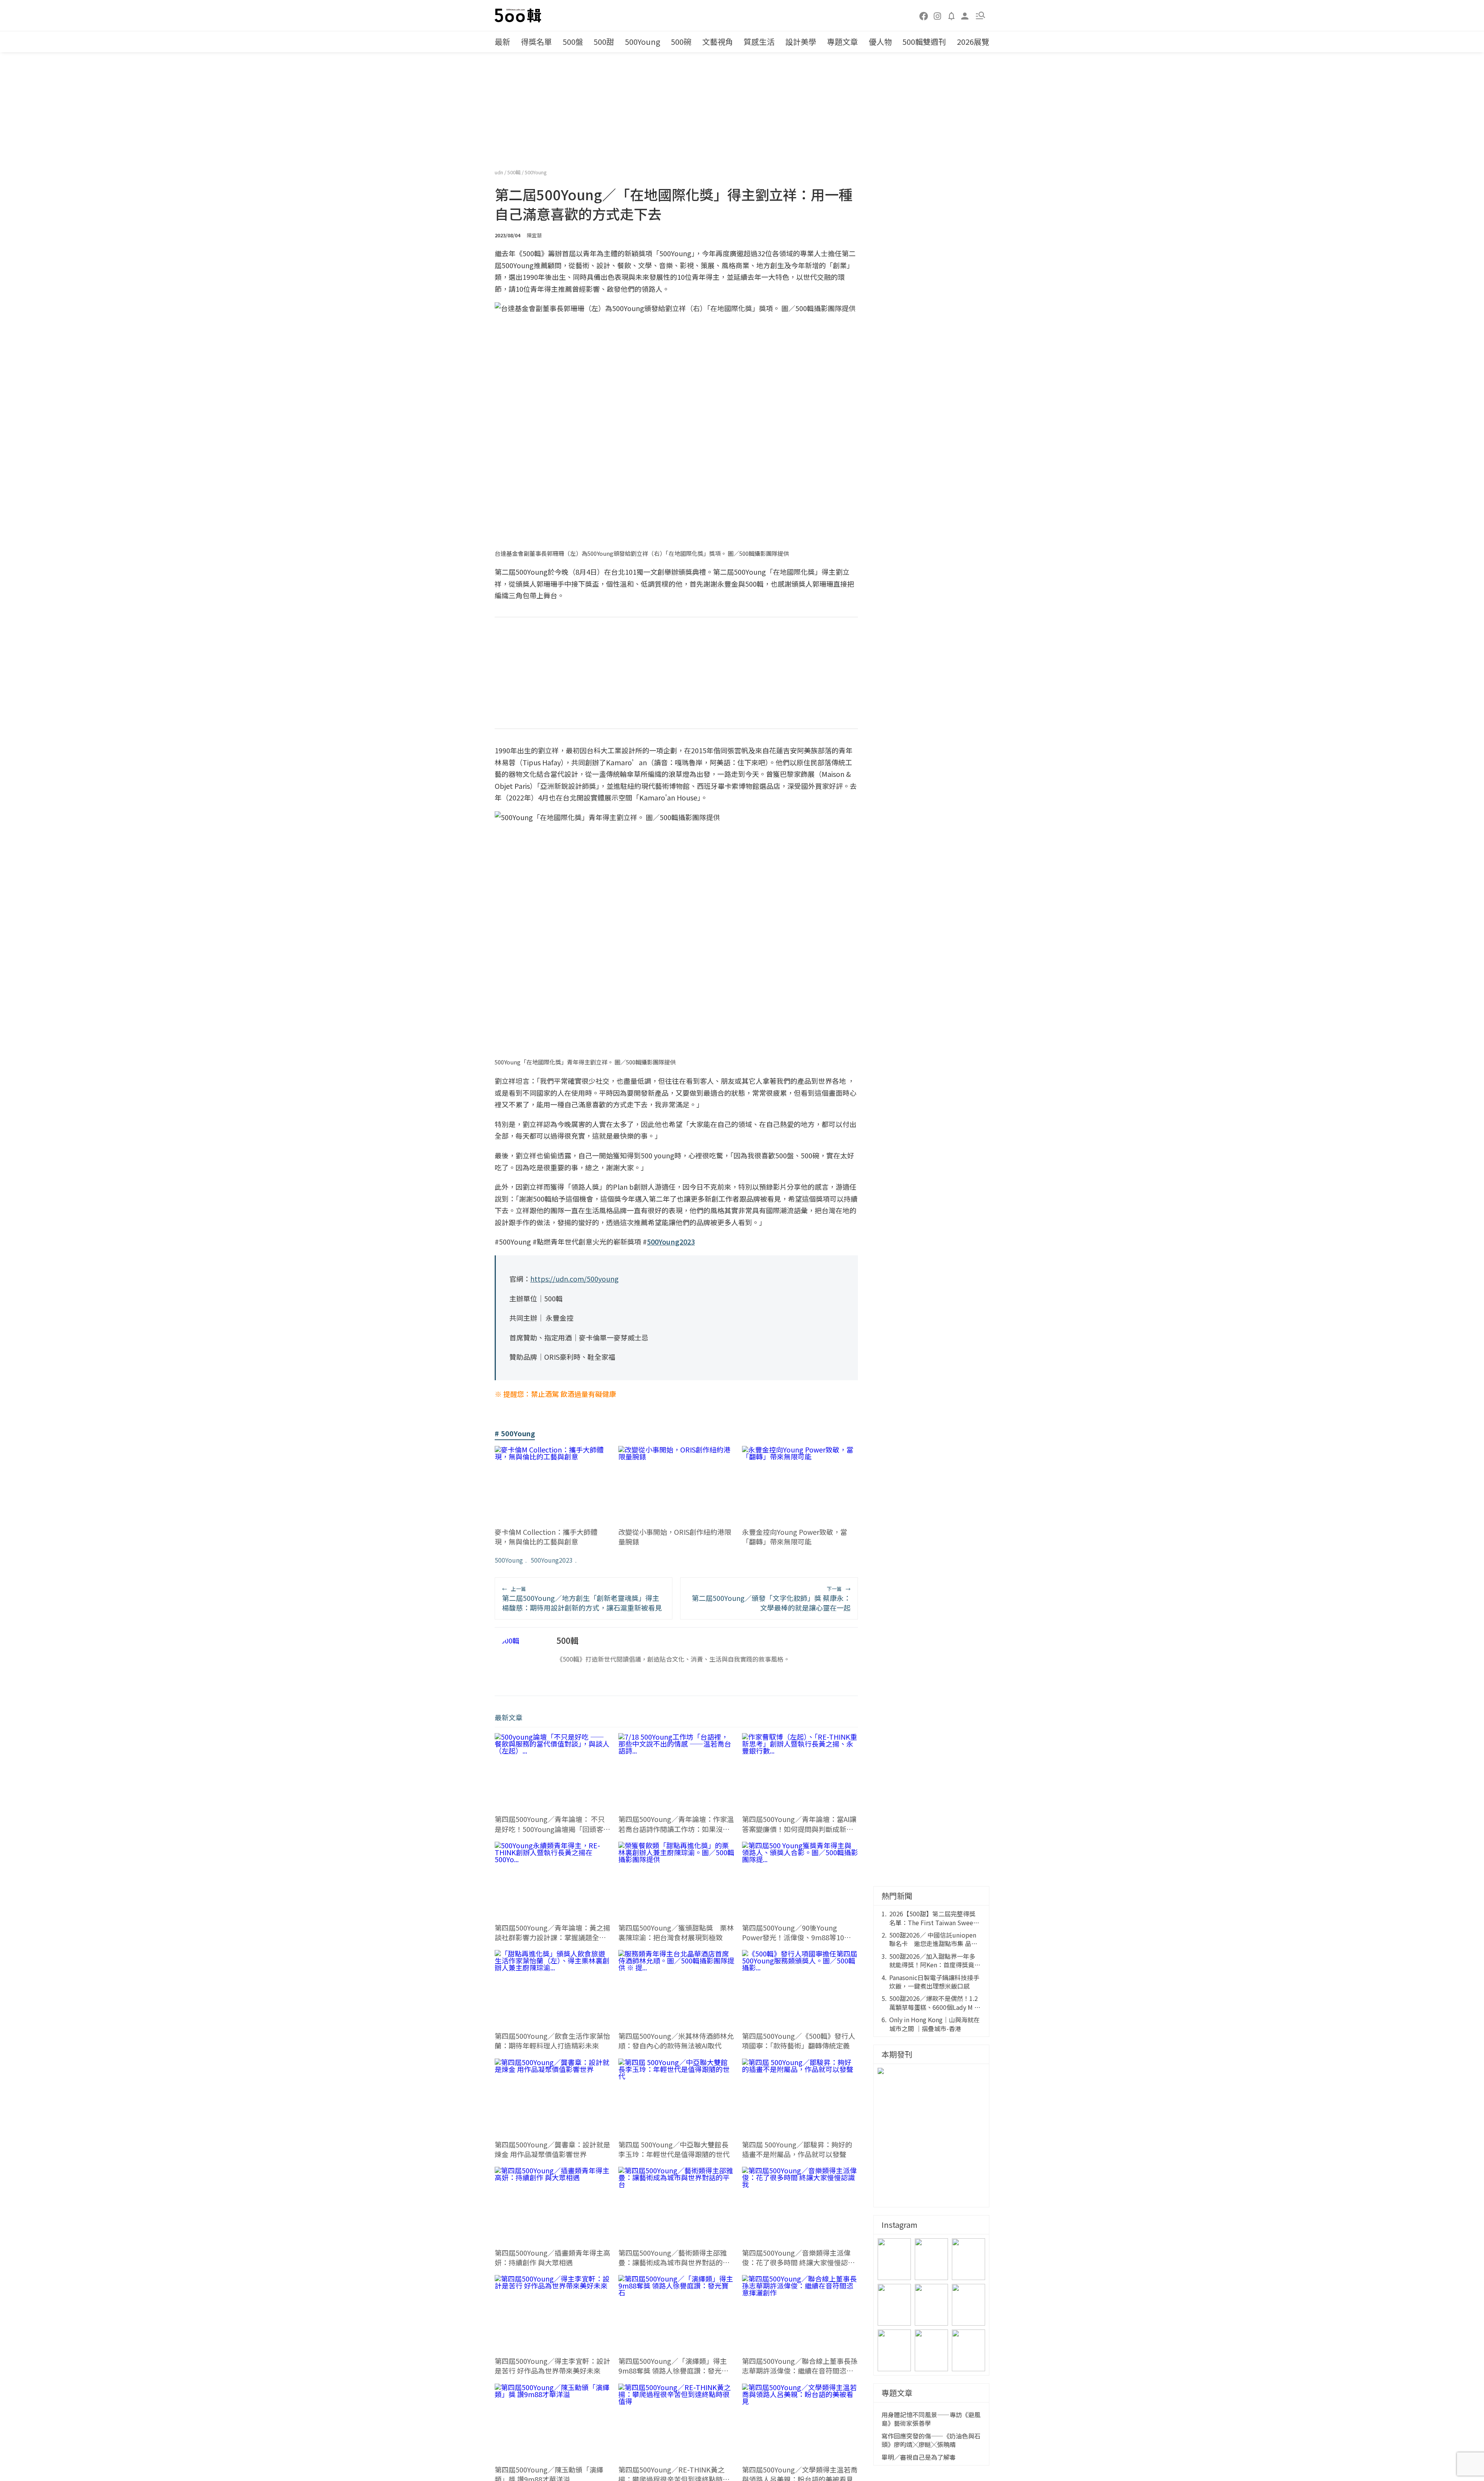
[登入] (965, 15)
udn (499, 172)
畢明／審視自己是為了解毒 (919, 2457)
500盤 (573, 42)
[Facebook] (924, 15)
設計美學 (801, 42)
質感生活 (759, 42)
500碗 (681, 42)
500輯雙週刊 (924, 42)
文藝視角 (718, 42)
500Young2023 (552, 1560)
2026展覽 (973, 42)
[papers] (951, 15)
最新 (502, 42)
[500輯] (519, 15)
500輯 (515, 172)
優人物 (880, 42)
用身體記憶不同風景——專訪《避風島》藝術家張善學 (931, 2419)
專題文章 (842, 42)
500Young (642, 42)
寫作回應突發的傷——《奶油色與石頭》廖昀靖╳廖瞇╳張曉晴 (931, 2440)
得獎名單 (536, 42)
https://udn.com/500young (574, 1279)
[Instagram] (938, 15)
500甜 (604, 42)
